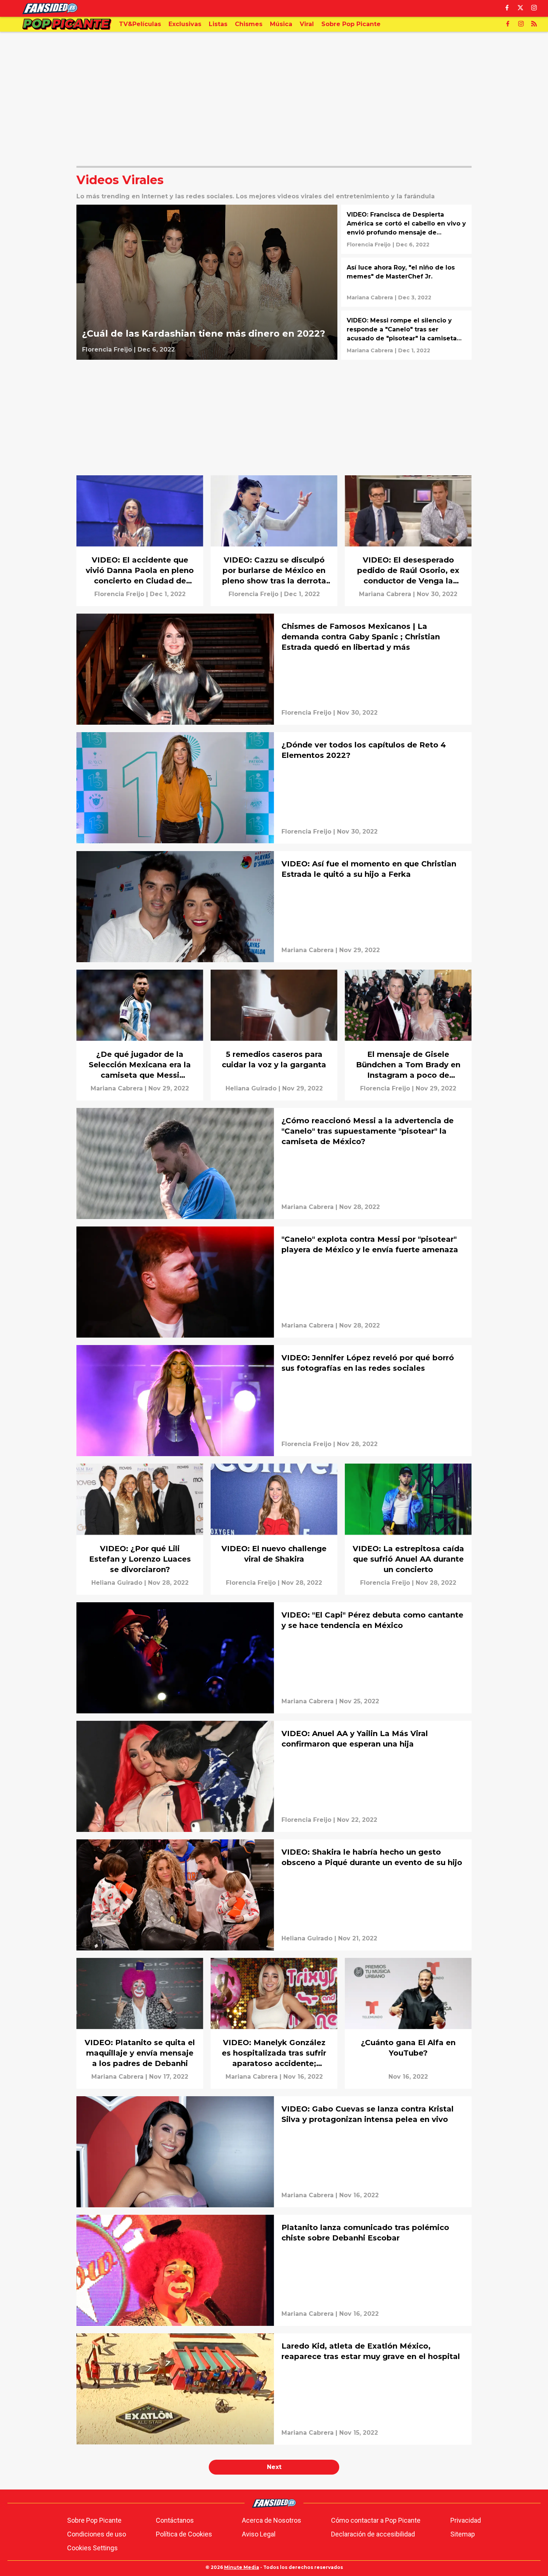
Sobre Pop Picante (94, 2520)
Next (274, 2467)
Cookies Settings (92, 2548)
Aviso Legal (259, 2534)
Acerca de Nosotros (272, 2520)
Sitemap (463, 2534)
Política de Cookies (184, 2534)
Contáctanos (175, 2520)
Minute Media (242, 2567)
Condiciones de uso (97, 2534)
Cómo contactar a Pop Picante (376, 2520)
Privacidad (466, 2520)
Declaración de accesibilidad (373, 2534)
